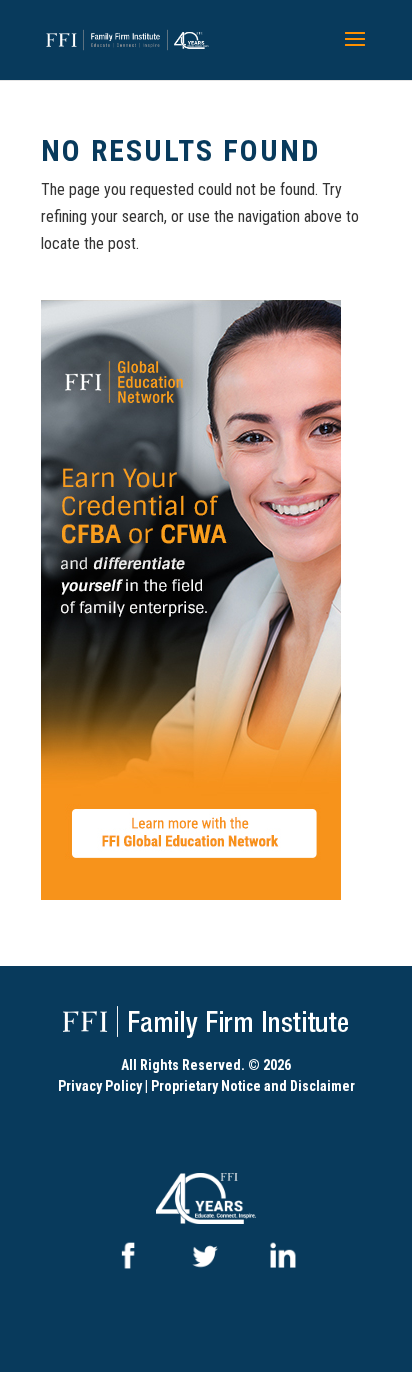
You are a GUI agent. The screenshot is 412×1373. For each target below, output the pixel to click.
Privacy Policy (100, 1086)
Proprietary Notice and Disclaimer (253, 1086)
